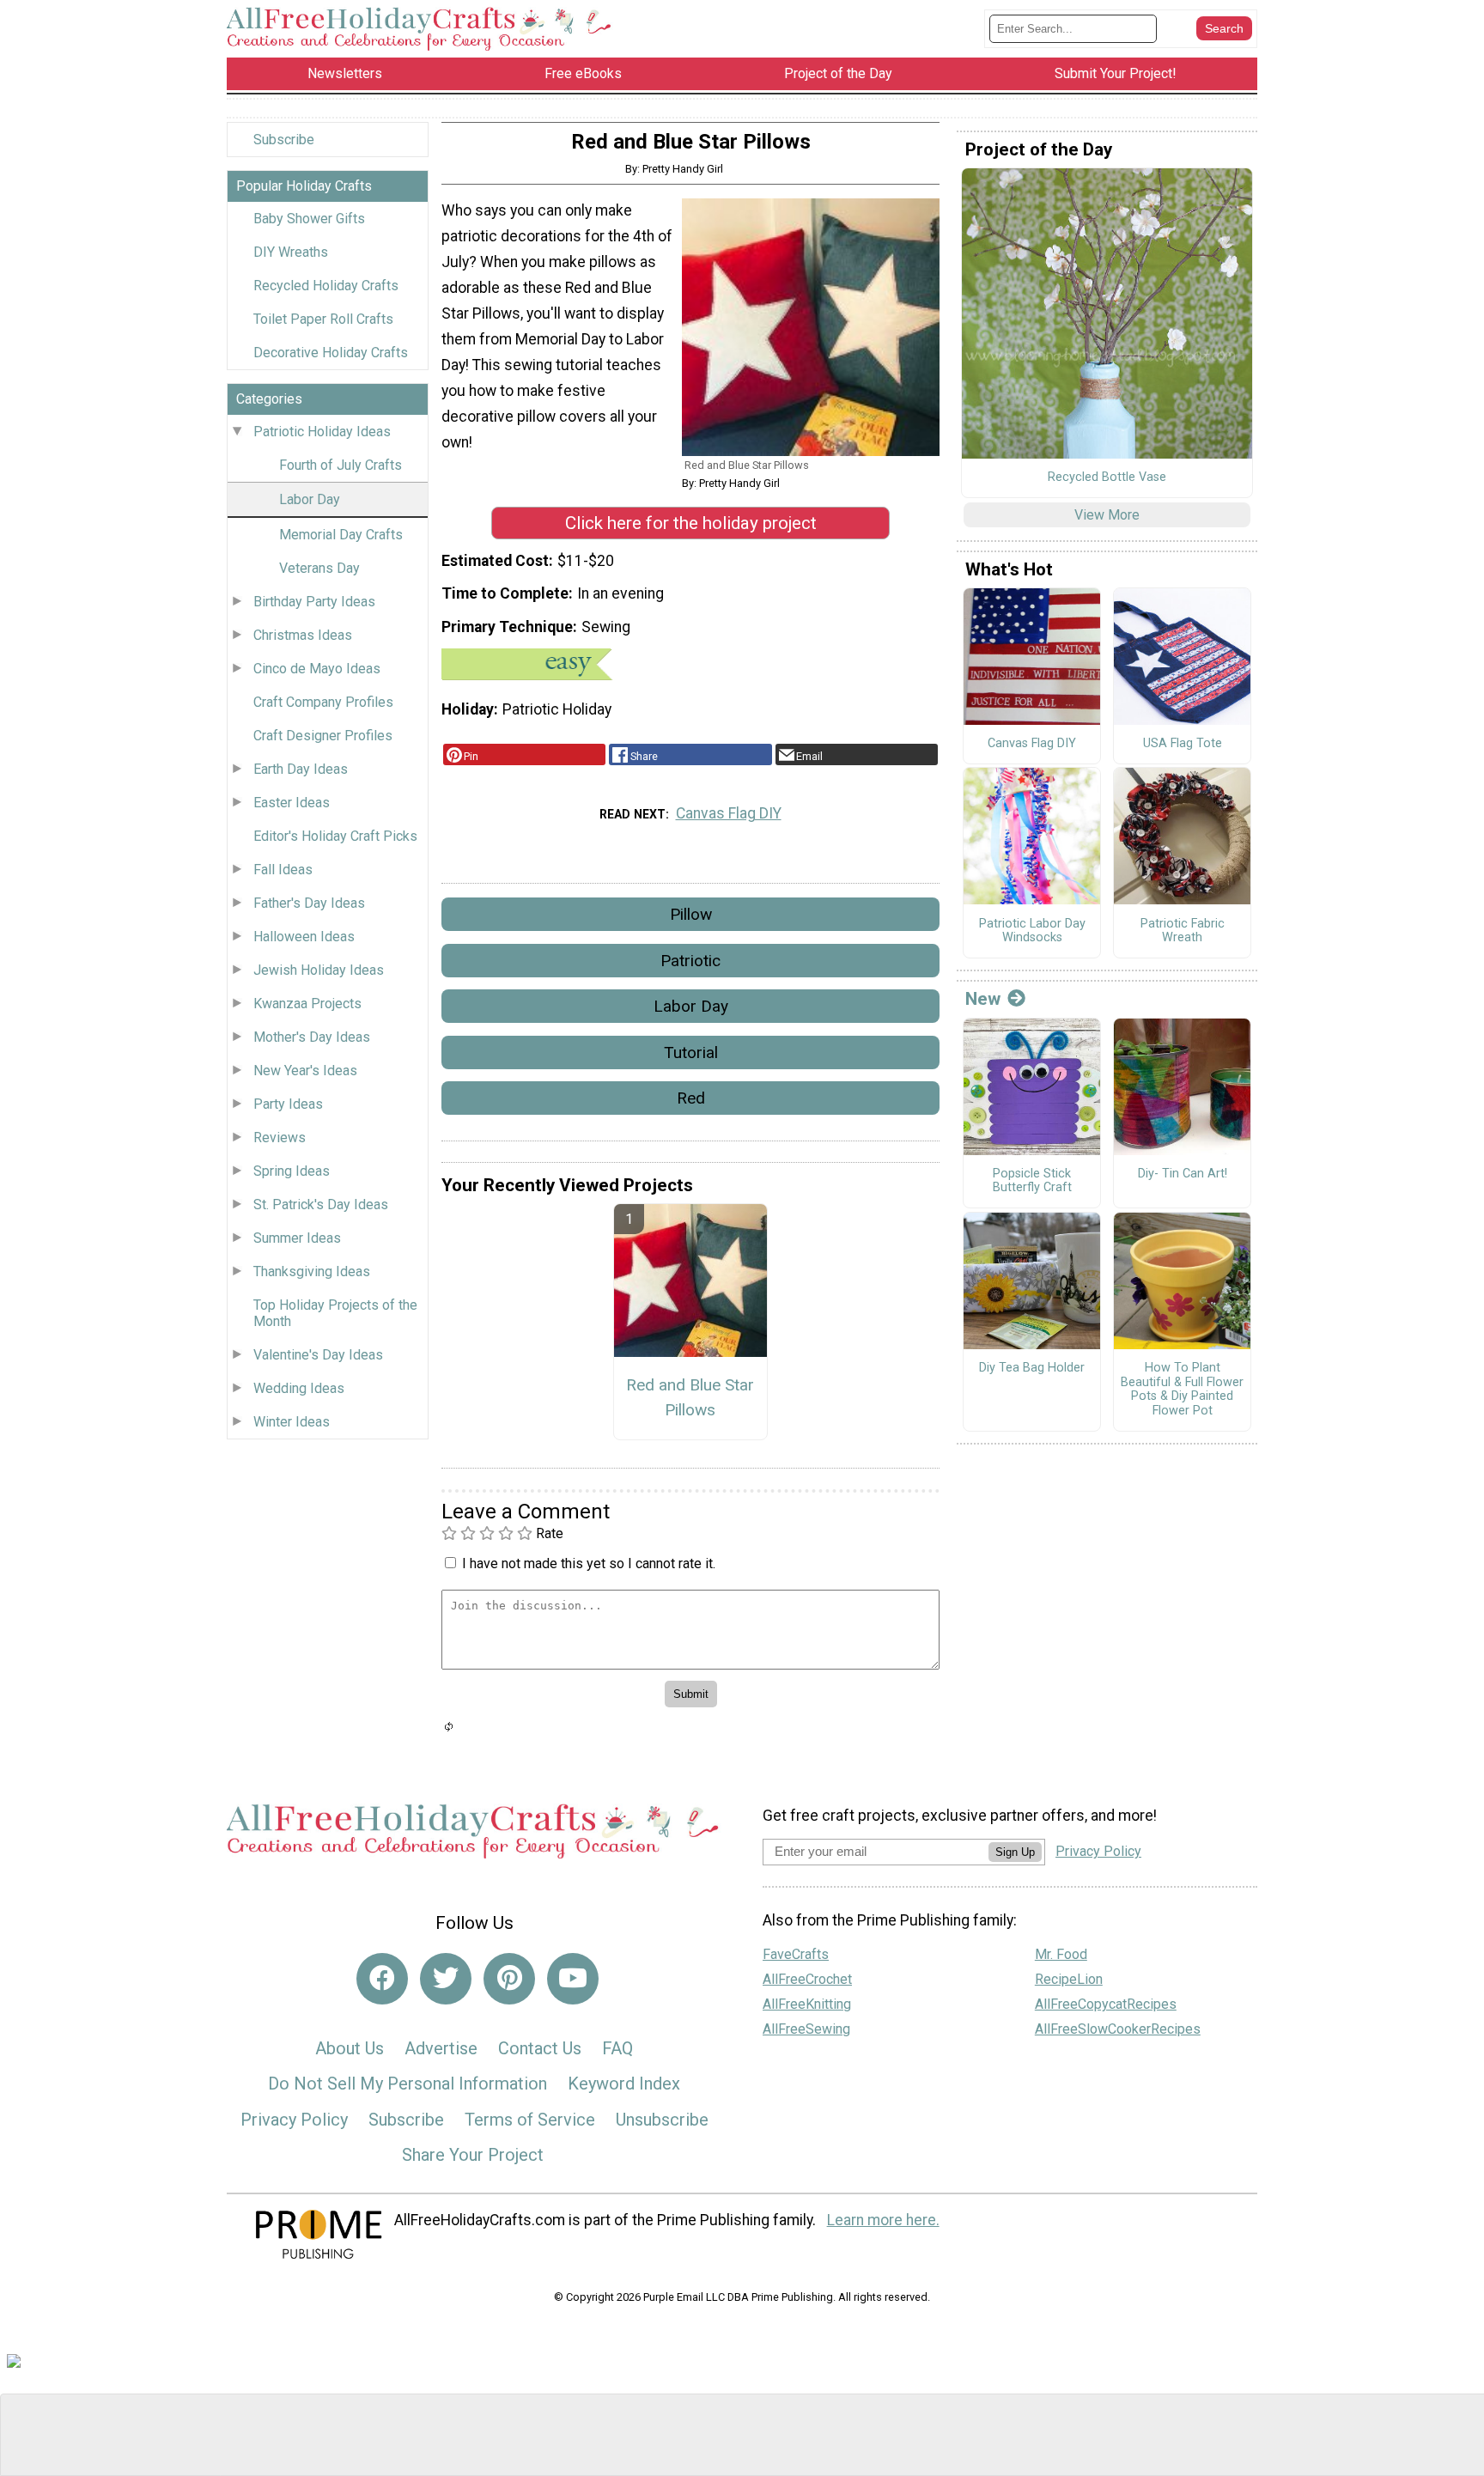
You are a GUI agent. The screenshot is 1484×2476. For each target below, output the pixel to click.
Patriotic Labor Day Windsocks (1032, 931)
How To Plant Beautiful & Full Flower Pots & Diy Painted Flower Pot (1182, 1390)
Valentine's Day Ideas (318, 1355)
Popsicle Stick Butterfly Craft (1032, 1181)
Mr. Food (1061, 1954)
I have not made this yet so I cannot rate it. (589, 1563)
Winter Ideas (292, 1422)
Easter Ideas (292, 803)
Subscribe (284, 140)
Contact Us (540, 2048)
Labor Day (310, 499)
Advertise (441, 2048)
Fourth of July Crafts (341, 465)
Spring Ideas (292, 1171)
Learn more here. (883, 2220)
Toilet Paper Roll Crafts (323, 319)
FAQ (617, 2048)
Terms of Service (530, 2120)
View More (1107, 515)
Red (691, 1098)
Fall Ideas (283, 870)
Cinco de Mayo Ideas (317, 669)
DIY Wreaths (291, 252)
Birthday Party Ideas (314, 602)
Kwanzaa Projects (307, 1004)
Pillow (691, 914)
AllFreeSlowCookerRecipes (1118, 2029)
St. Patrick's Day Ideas (321, 1205)
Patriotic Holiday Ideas (322, 432)
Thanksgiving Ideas (312, 1271)
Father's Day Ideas (309, 903)
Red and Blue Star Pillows (690, 1397)
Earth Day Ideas (301, 769)
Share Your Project (473, 2155)
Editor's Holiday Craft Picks (335, 836)
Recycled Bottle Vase (1107, 478)
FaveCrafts (796, 1954)
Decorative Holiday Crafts (331, 353)
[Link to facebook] (382, 1979)
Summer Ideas (297, 1238)
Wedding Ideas (299, 1388)
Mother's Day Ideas (312, 1037)
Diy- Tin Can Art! (1183, 1174)
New (983, 999)
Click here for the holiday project (691, 523)
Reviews (280, 1138)
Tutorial (691, 1052)
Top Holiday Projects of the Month (335, 1313)
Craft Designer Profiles (323, 736)
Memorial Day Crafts (341, 535)
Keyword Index (624, 2084)
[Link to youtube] (573, 1979)
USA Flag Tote (1183, 744)
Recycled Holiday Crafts (326, 286)
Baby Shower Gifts (309, 219)
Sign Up (1015, 1852)
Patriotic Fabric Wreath (1183, 931)
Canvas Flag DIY (729, 813)
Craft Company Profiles (323, 702)
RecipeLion (1069, 1979)
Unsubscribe (662, 2120)
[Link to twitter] (446, 1979)
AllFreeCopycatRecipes (1106, 2004)
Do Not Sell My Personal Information (407, 2084)
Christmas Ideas (303, 635)
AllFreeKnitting (807, 2004)
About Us (350, 2048)
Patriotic (690, 961)
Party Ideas (288, 1104)
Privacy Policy (294, 2120)
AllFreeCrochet (807, 1979)
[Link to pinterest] (509, 1979)
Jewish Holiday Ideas (319, 970)
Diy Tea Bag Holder (1032, 1368)
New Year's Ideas (305, 1071)
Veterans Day (319, 568)
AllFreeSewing (806, 2029)
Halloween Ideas (304, 937)
